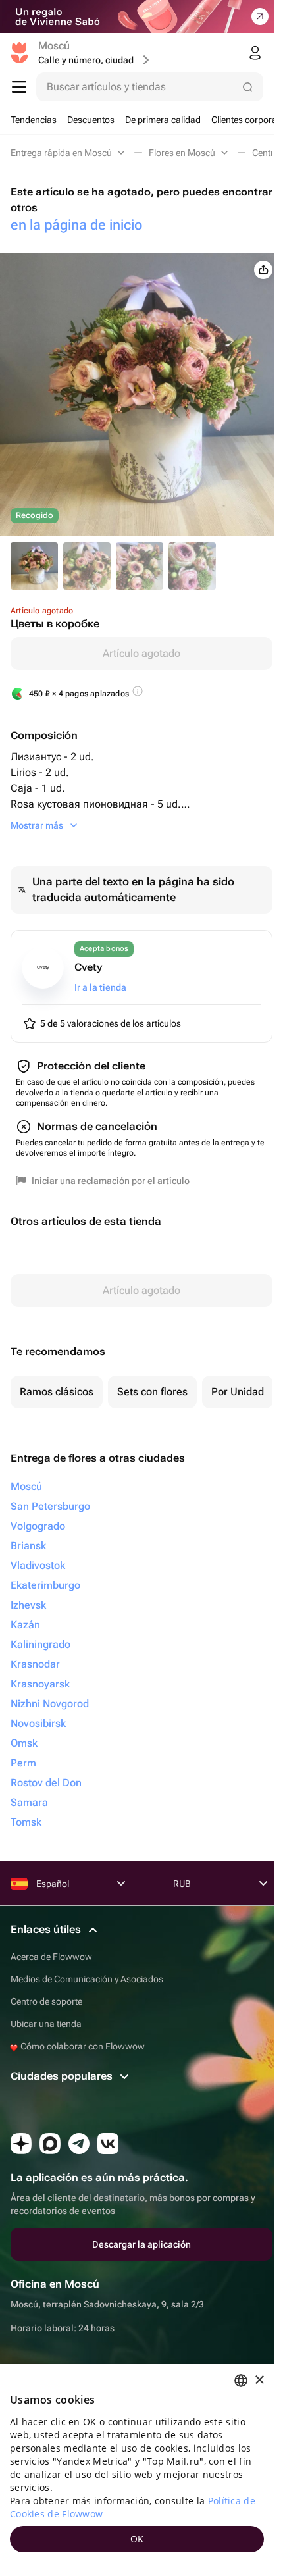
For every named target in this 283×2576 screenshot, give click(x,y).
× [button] (259, 2380)
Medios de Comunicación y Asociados (87, 1979)
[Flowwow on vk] (108, 2144)
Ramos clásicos (57, 1392)
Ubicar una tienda (46, 2024)
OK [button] (137, 2539)
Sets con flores (152, 1392)
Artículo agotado (141, 653)
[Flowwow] (19, 53)
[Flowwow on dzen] (21, 2144)
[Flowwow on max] (50, 2144)
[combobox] (241, 2381)
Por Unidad (238, 1392)
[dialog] (137, 2470)
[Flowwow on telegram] (79, 2144)
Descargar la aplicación (141, 2244)
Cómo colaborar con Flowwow (82, 2046)
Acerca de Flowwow (51, 1957)
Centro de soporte (46, 2001)
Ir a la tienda (100, 987)
